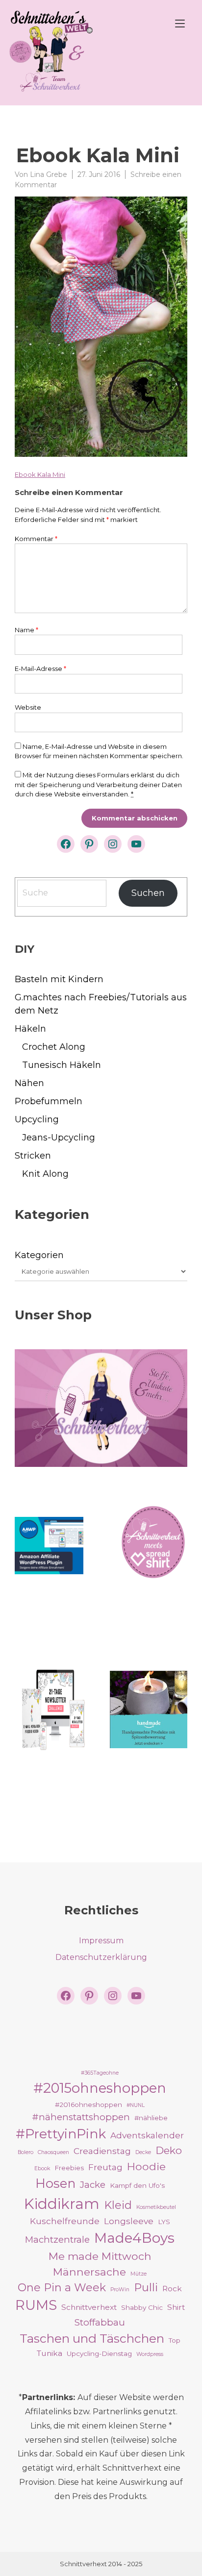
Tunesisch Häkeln (62, 1065)
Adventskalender (147, 2135)
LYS (164, 2222)
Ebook (42, 2168)
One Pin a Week (62, 2287)
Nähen (29, 1083)
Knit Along (45, 1174)
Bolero (25, 2152)
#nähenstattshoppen (81, 2117)
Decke (143, 2152)
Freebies (69, 2168)
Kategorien (39, 1255)
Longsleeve (129, 2221)
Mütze (139, 2274)
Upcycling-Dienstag (99, 2353)
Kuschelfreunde (65, 2221)
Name (26, 630)
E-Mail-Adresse (40, 669)
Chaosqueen (53, 2152)
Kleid (118, 2205)
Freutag (105, 2167)
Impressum (101, 1941)
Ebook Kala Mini (40, 474)
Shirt (176, 2307)
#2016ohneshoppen (88, 2105)
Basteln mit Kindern (59, 979)
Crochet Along (54, 1047)
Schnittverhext (89, 2307)
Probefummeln (49, 1101)
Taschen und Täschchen (92, 2338)
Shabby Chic (142, 2307)
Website (28, 707)
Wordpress (150, 2354)
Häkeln (30, 1029)
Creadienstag (102, 2151)
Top (175, 2340)
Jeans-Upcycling (59, 1138)
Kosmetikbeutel (156, 2207)
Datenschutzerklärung (101, 1957)
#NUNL (136, 2105)
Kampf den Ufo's (137, 2185)
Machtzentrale (57, 2240)
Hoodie (146, 2166)
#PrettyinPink (61, 2134)
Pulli (146, 2287)
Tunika (50, 2353)
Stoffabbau (100, 2322)
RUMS (36, 2305)
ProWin (120, 2290)
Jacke (93, 2185)
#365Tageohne (100, 2073)
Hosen (55, 2183)
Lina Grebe (49, 174)
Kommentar (36, 539)
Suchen (148, 893)
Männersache (89, 2272)
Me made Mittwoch (100, 2256)
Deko (169, 2150)
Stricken (33, 1156)
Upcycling (37, 1119)
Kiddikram (62, 2204)
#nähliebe (151, 2118)
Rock (172, 2289)
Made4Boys (134, 2238)
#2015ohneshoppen (100, 2088)
